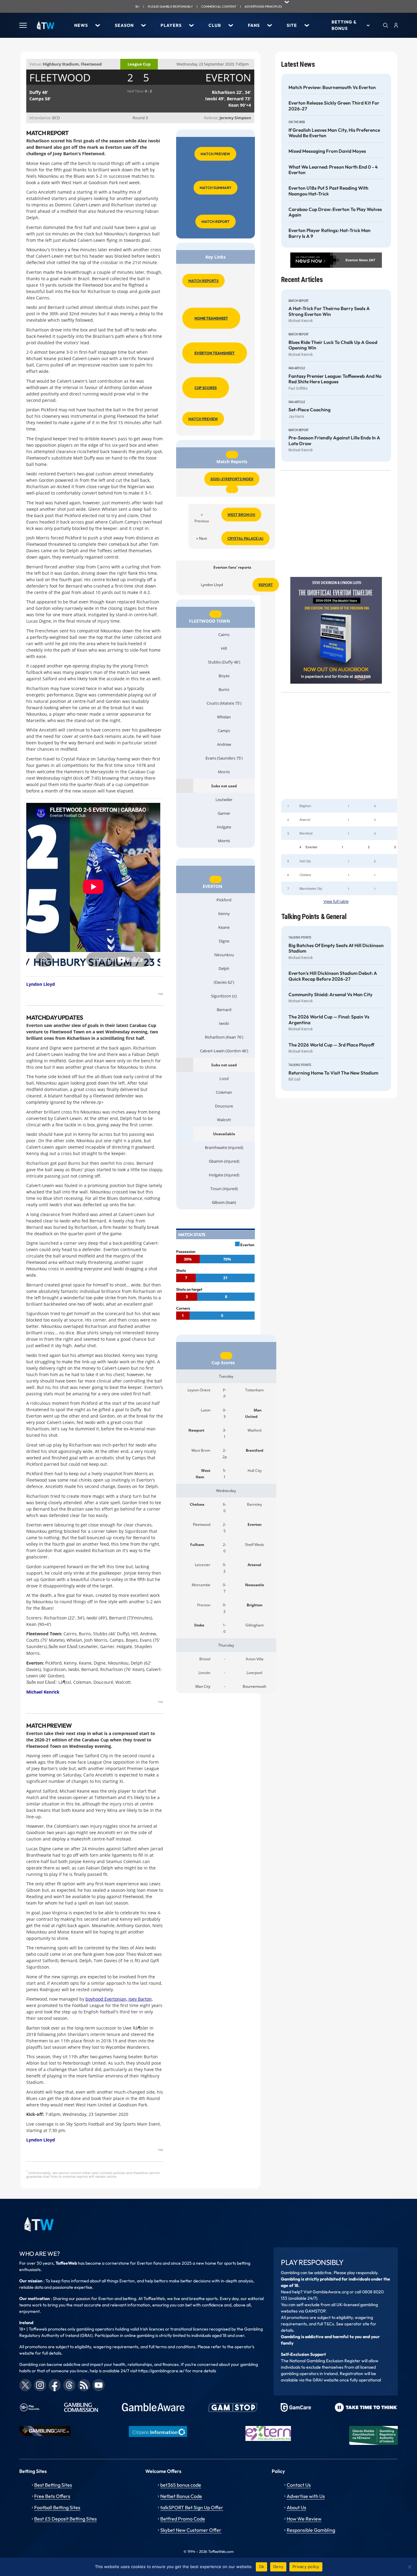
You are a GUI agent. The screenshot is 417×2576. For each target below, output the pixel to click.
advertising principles (263, 7)
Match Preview (215, 154)
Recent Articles (302, 280)
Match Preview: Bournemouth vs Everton (332, 88)
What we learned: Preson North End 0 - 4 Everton (333, 170)
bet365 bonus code (181, 2485)
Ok (262, 2567)
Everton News (357, 260)
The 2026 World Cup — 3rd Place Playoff (331, 1045)
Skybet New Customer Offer (191, 2530)
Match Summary (216, 188)
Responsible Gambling (311, 2530)
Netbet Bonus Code (181, 2496)
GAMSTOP (315, 2311)
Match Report (216, 222)
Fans (254, 25)
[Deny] (409, 2567)
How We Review (304, 2519)
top (161, 993)
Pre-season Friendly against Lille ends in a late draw (334, 441)
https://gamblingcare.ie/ (161, 2371)
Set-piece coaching (310, 410)
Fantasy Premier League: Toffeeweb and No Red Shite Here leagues (335, 379)
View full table (336, 902)
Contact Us (299, 2485)
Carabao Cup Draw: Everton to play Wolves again (335, 212)
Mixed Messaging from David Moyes (327, 151)
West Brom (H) (241, 515)
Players (171, 25)
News (81, 25)
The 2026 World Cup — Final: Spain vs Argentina (329, 1020)
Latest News (298, 64)
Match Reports (203, 281)
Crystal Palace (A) (245, 538)
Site (292, 25)
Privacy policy (306, 2567)
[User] (396, 25)
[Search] (386, 25)
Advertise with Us (306, 2496)
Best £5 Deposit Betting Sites (65, 2519)
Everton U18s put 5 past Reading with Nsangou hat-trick (328, 191)
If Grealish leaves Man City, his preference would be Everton (334, 133)
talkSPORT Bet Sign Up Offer (192, 2507)
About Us (296, 2507)
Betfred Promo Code (183, 2519)
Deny (278, 2567)
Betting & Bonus (344, 25)
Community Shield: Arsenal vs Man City (330, 995)
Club (215, 25)
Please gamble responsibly (170, 7)
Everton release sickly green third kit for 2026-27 (334, 106)
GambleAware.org (331, 2292)
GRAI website (326, 2380)
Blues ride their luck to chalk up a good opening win (333, 345)
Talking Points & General (314, 917)
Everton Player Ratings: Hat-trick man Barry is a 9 (330, 233)
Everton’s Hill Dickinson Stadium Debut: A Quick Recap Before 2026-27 (333, 976)
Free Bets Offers (52, 2496)
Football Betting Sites (57, 2507)
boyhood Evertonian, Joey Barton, (119, 1999)
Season (124, 25)
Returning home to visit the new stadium (333, 1073)
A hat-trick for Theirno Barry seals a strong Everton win (329, 311)
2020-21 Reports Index (232, 479)
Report (266, 585)
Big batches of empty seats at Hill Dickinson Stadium (336, 948)
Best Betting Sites (53, 2485)
